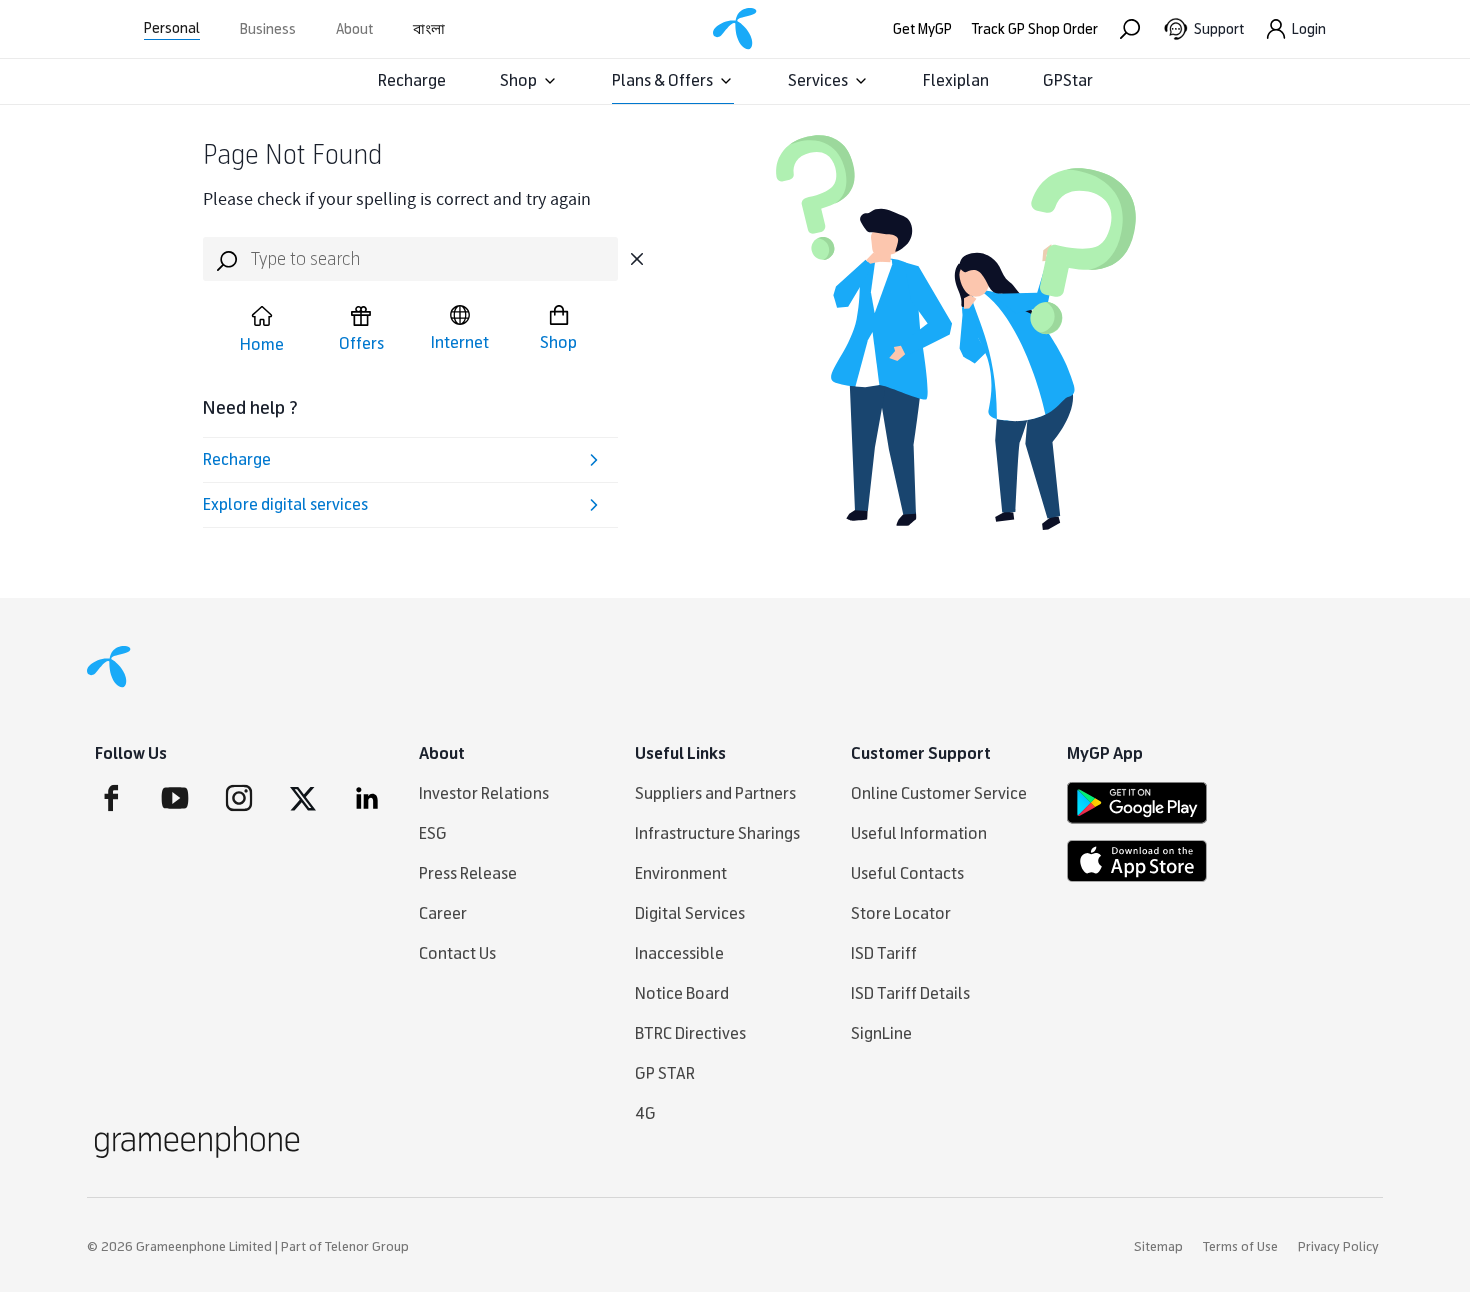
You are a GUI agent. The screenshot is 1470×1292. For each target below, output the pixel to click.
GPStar (1068, 80)
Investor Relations (484, 793)
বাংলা (429, 29)
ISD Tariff (884, 953)
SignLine (881, 1033)
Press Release (468, 873)
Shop (518, 80)
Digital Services (690, 913)
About (354, 29)
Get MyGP (922, 29)
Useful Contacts (907, 873)
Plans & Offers (662, 80)
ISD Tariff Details (910, 993)
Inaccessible (679, 953)
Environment (681, 873)
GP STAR (665, 1073)
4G (645, 1113)
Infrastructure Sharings (717, 833)
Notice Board (682, 993)
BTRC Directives (690, 1033)
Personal (172, 28)
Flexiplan (956, 80)
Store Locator (901, 913)
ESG (433, 833)
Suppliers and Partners (715, 793)
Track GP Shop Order (1035, 29)
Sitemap (1158, 1247)
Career (443, 913)
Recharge (412, 80)
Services (818, 80)
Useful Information (919, 833)
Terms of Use (1240, 1247)
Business (268, 29)
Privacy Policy (1338, 1247)
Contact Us (457, 953)
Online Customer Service (939, 793)
